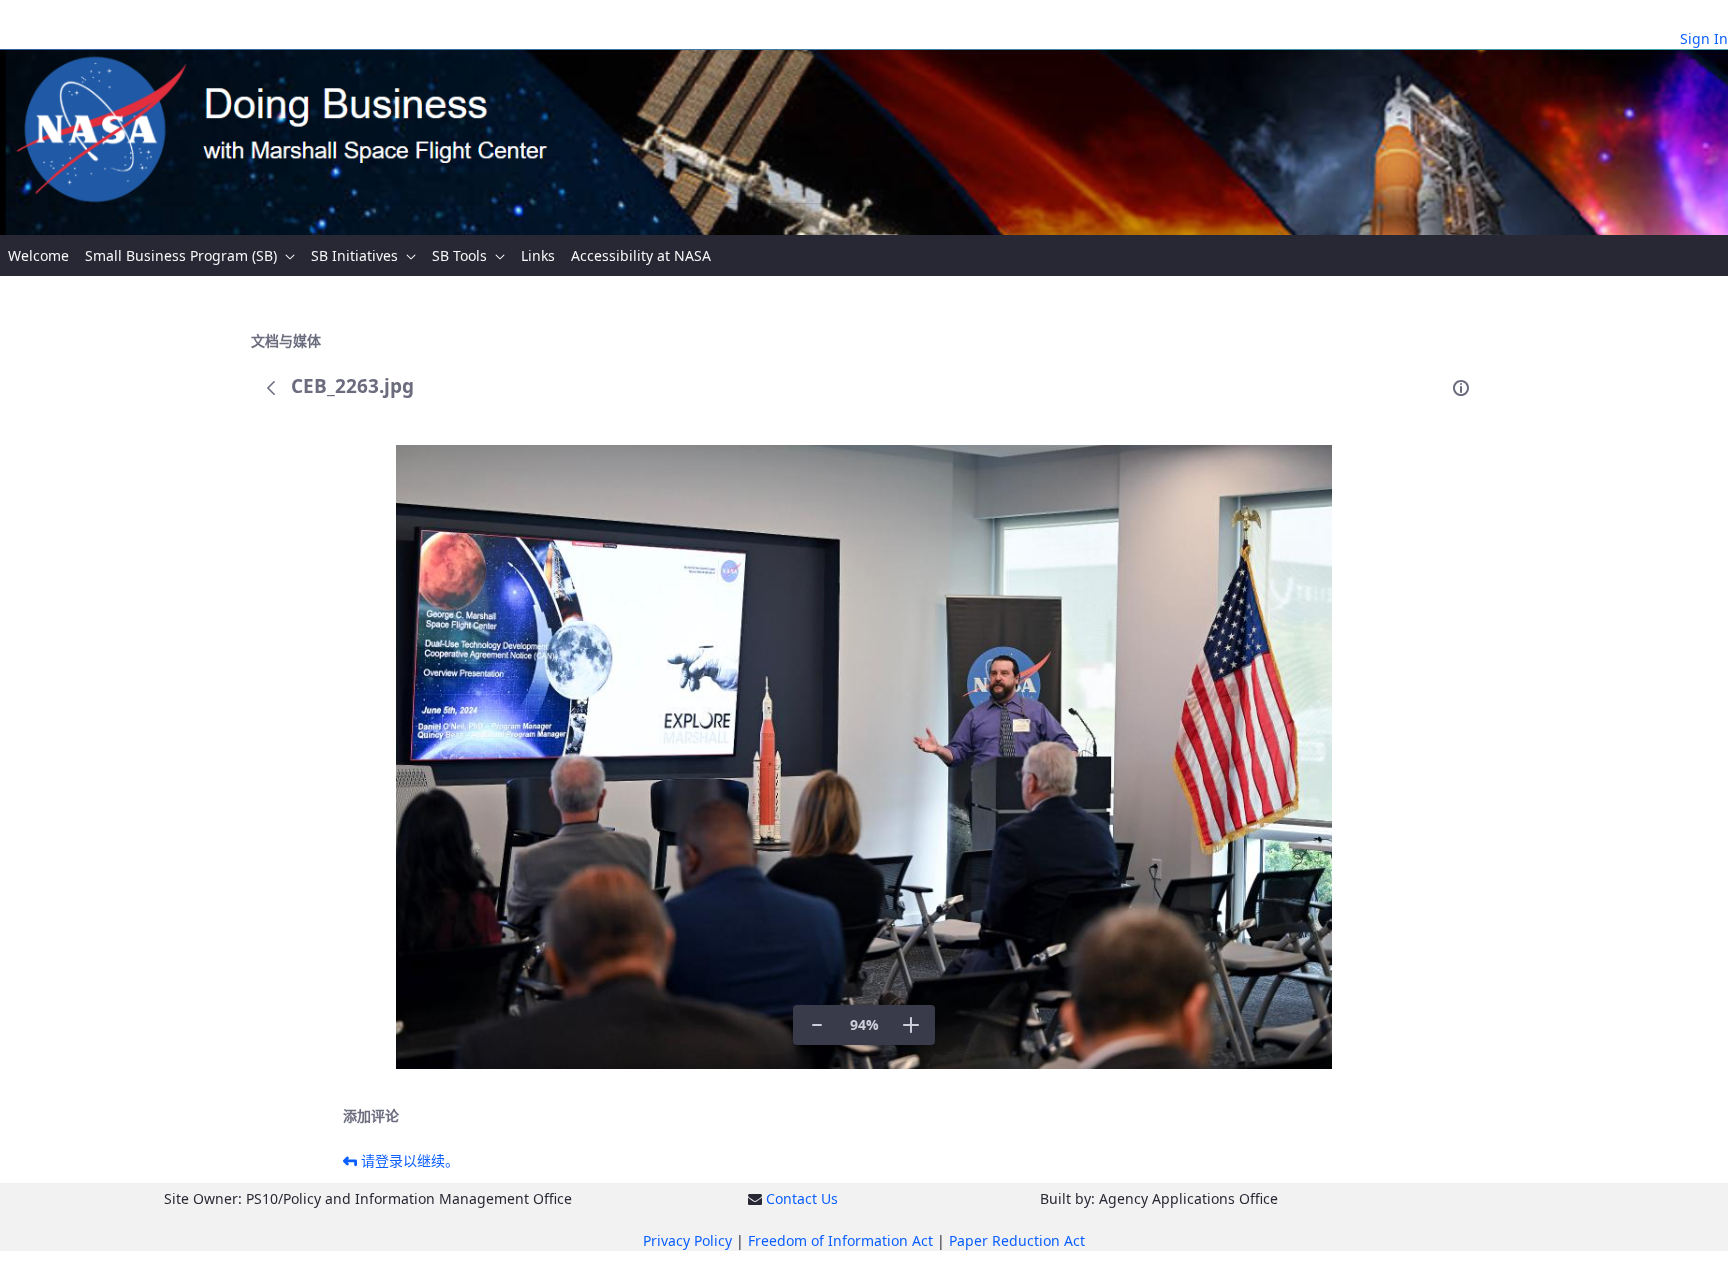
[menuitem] (38, 255)
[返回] (271, 388)
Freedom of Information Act (840, 1240)
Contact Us (802, 1198)
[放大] (911, 1025)
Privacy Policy (687, 1240)
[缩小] (817, 1025)
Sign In (1704, 38)
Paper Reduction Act (1017, 1240)
